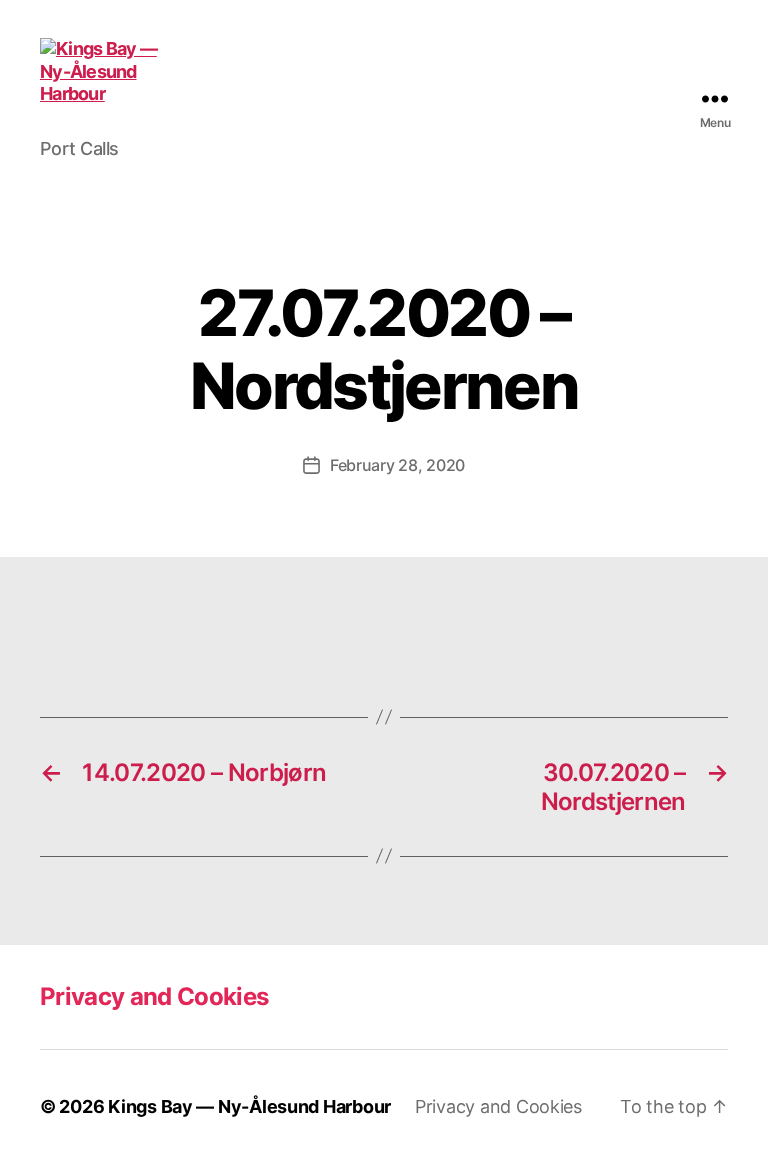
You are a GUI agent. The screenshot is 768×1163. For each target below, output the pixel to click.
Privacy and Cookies (154, 996)
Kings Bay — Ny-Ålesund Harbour (249, 1106)
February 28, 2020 (397, 465)
